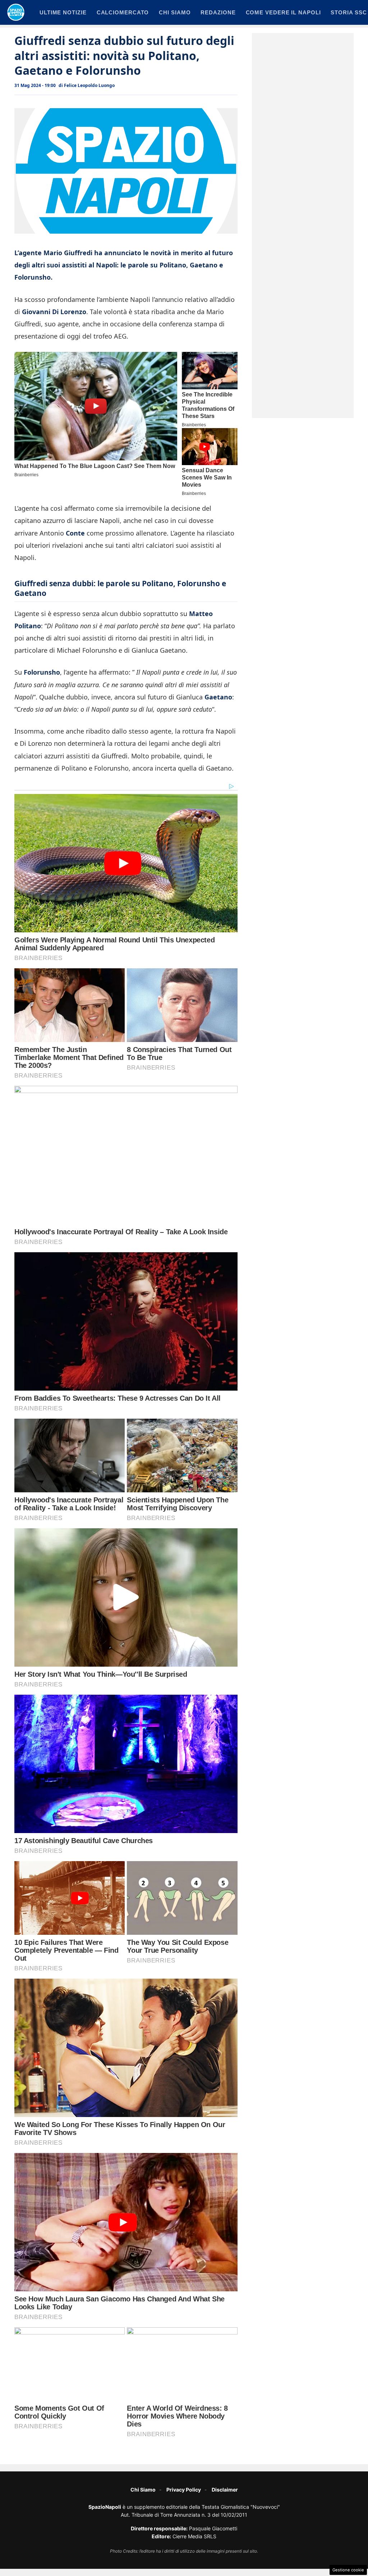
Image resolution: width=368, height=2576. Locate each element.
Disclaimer (225, 2490)
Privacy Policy (184, 2490)
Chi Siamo (143, 2490)
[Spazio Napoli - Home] (16, 12)
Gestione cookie (348, 2570)
